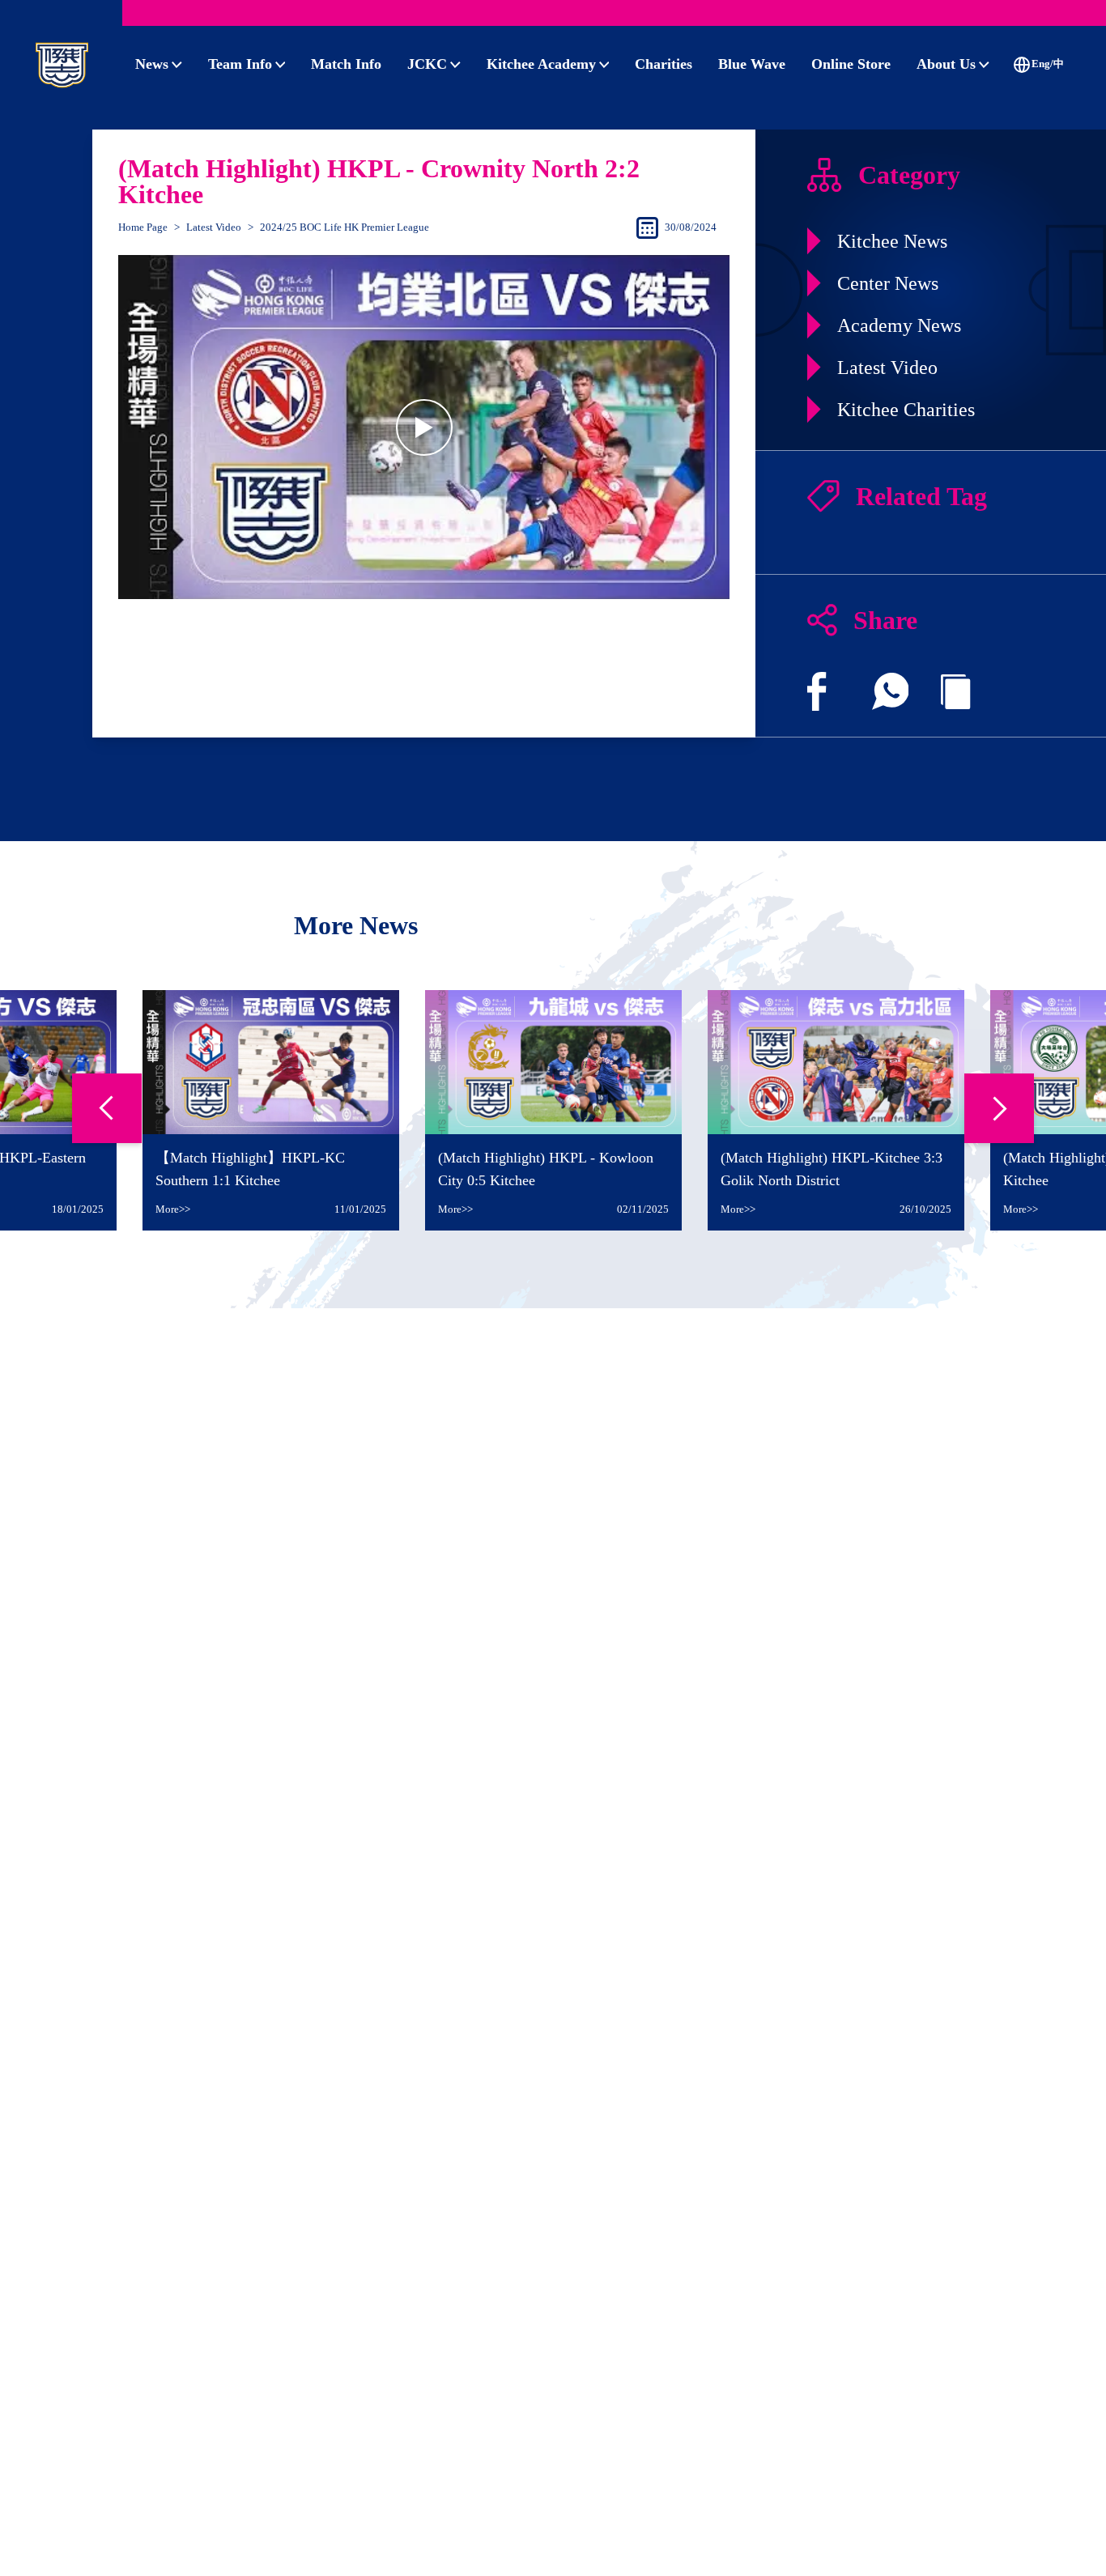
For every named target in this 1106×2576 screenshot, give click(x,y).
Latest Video (214, 227)
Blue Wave (752, 64)
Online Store (851, 64)
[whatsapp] (891, 691)
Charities (664, 64)
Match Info (346, 64)
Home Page (143, 227)
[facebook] (817, 691)
